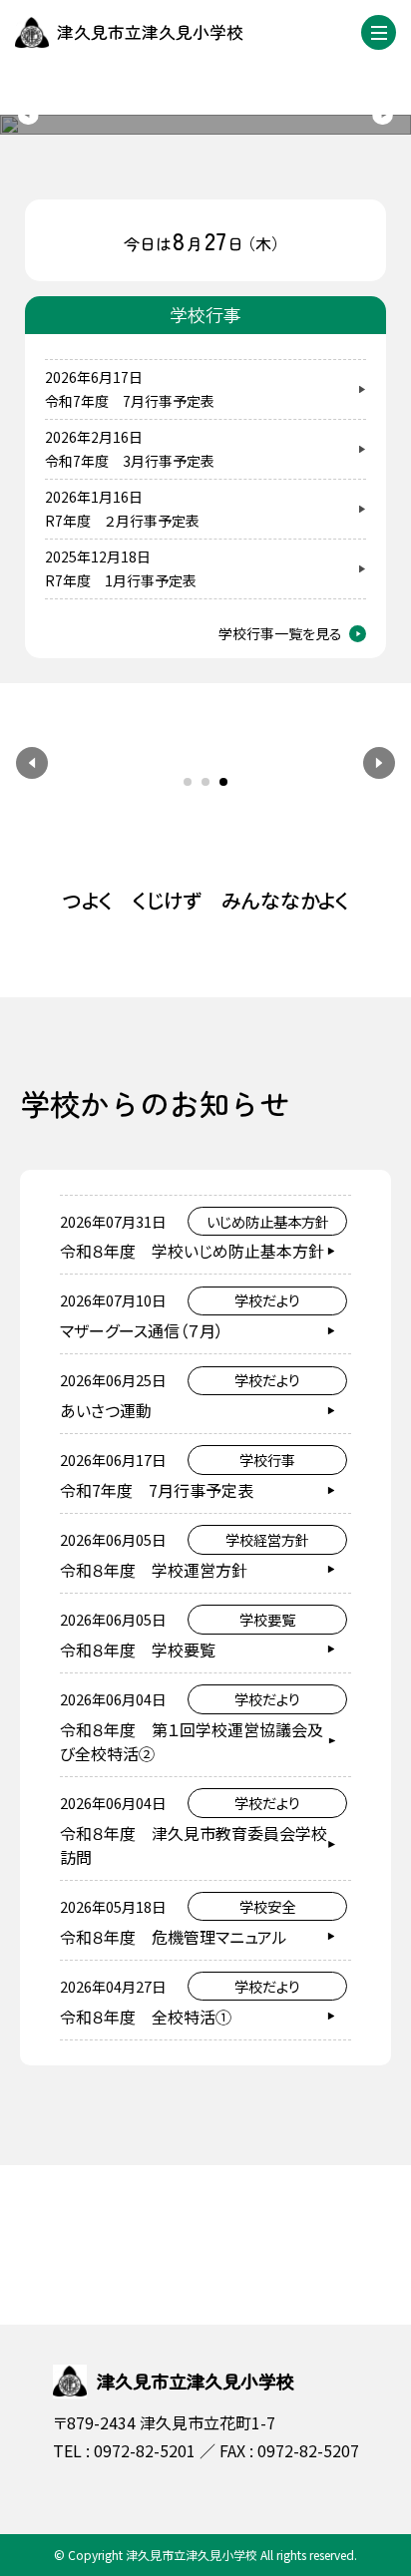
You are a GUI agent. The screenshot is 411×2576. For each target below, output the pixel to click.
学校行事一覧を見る (280, 633)
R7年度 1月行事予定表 (121, 580)
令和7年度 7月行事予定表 (130, 401)
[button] (32, 763)
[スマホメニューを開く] (379, 32)
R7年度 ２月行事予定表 (122, 521)
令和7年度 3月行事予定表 (130, 461)
